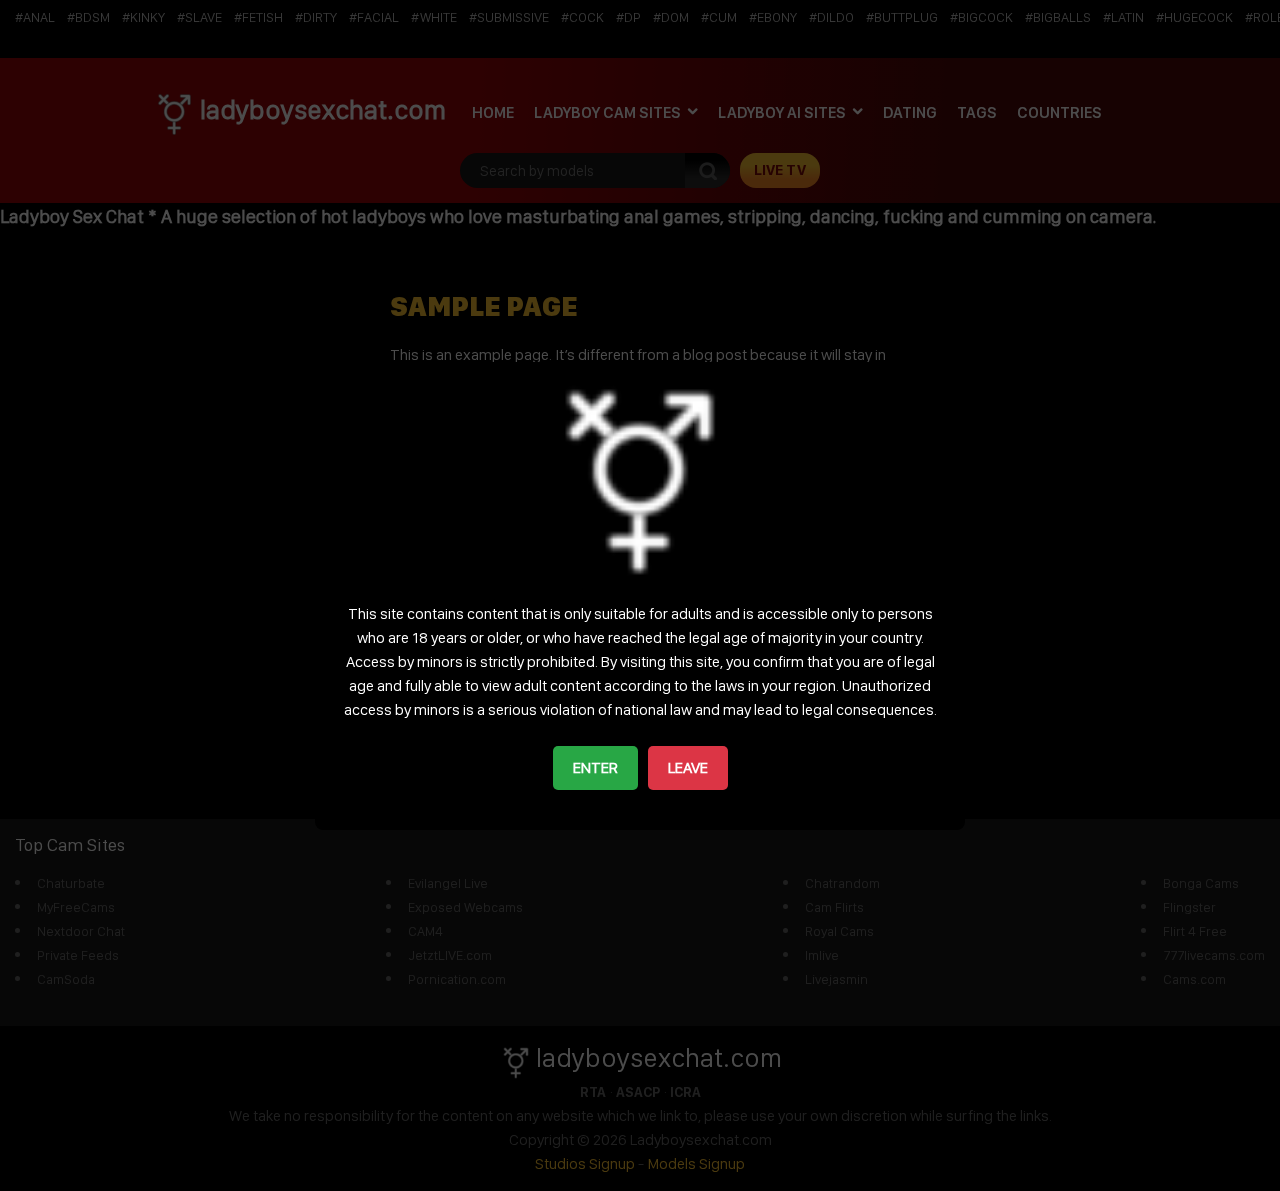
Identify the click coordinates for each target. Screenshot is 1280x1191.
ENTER (595, 767)
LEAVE (688, 767)
